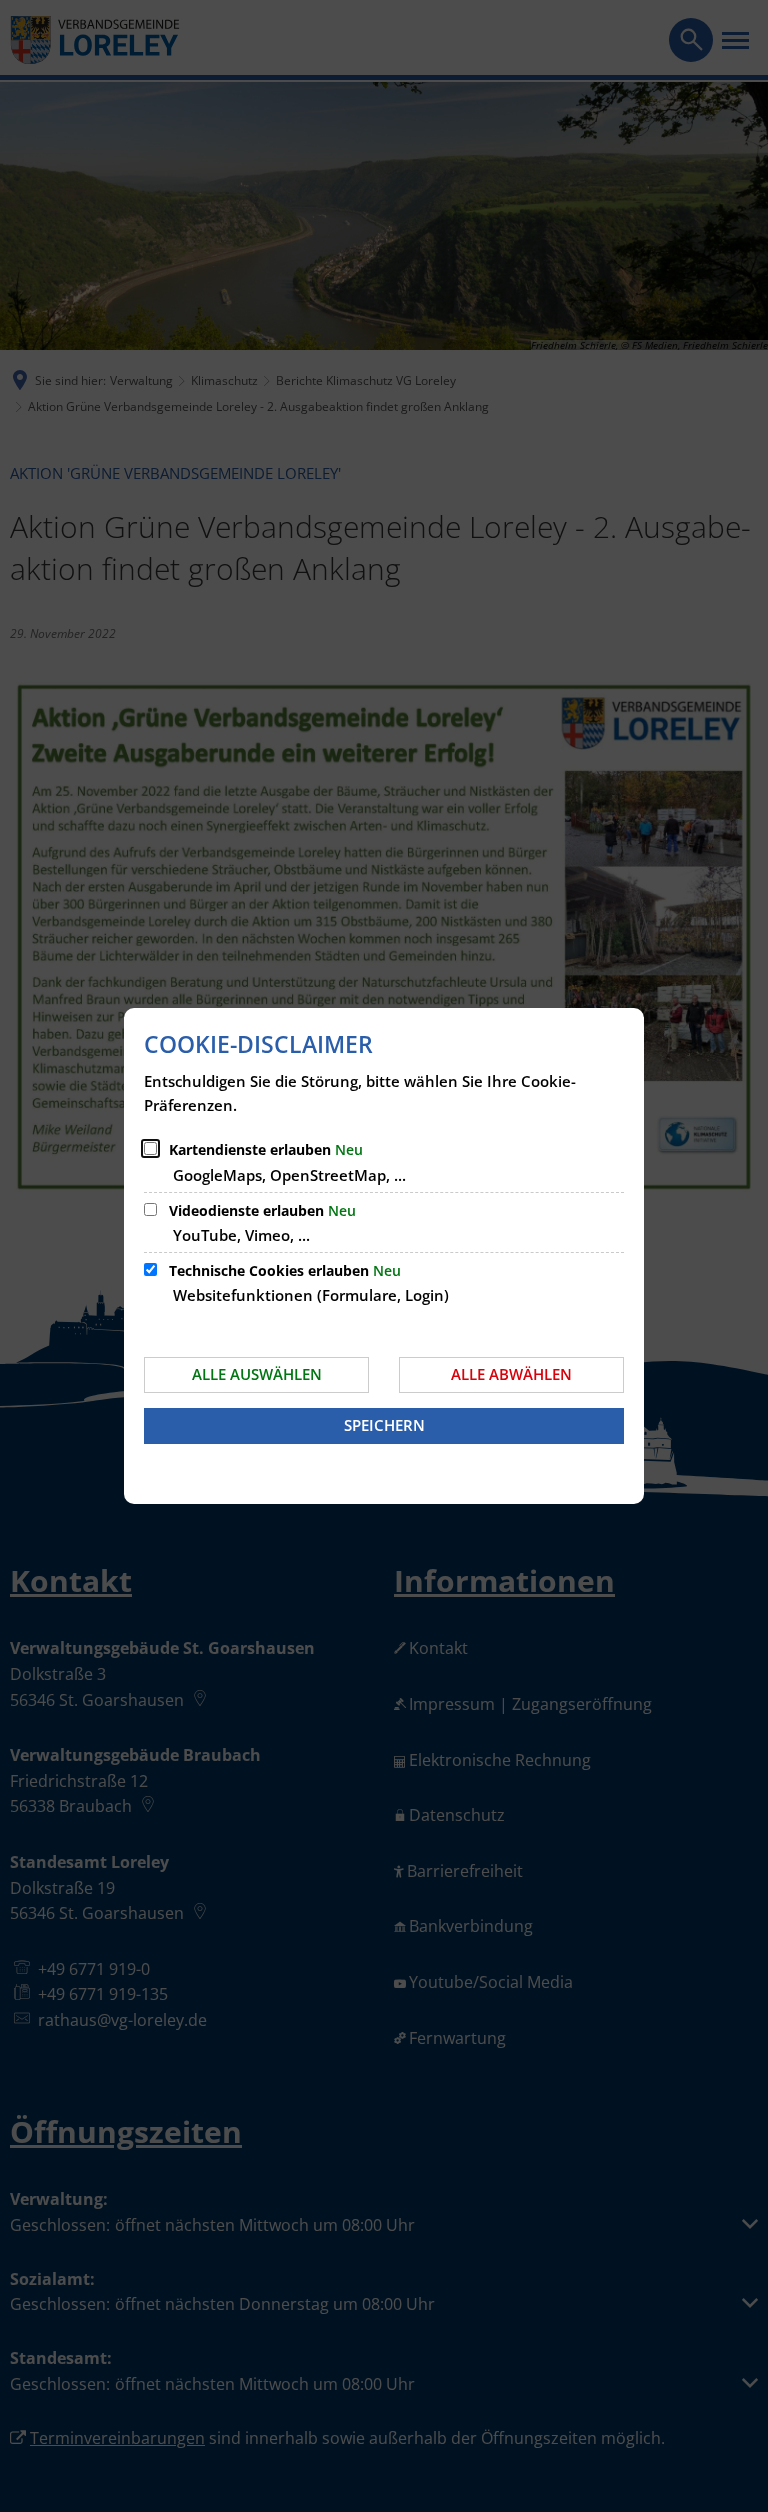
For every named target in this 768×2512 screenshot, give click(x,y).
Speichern (384, 1425)
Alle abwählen (511, 1374)
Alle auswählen (257, 1374)
